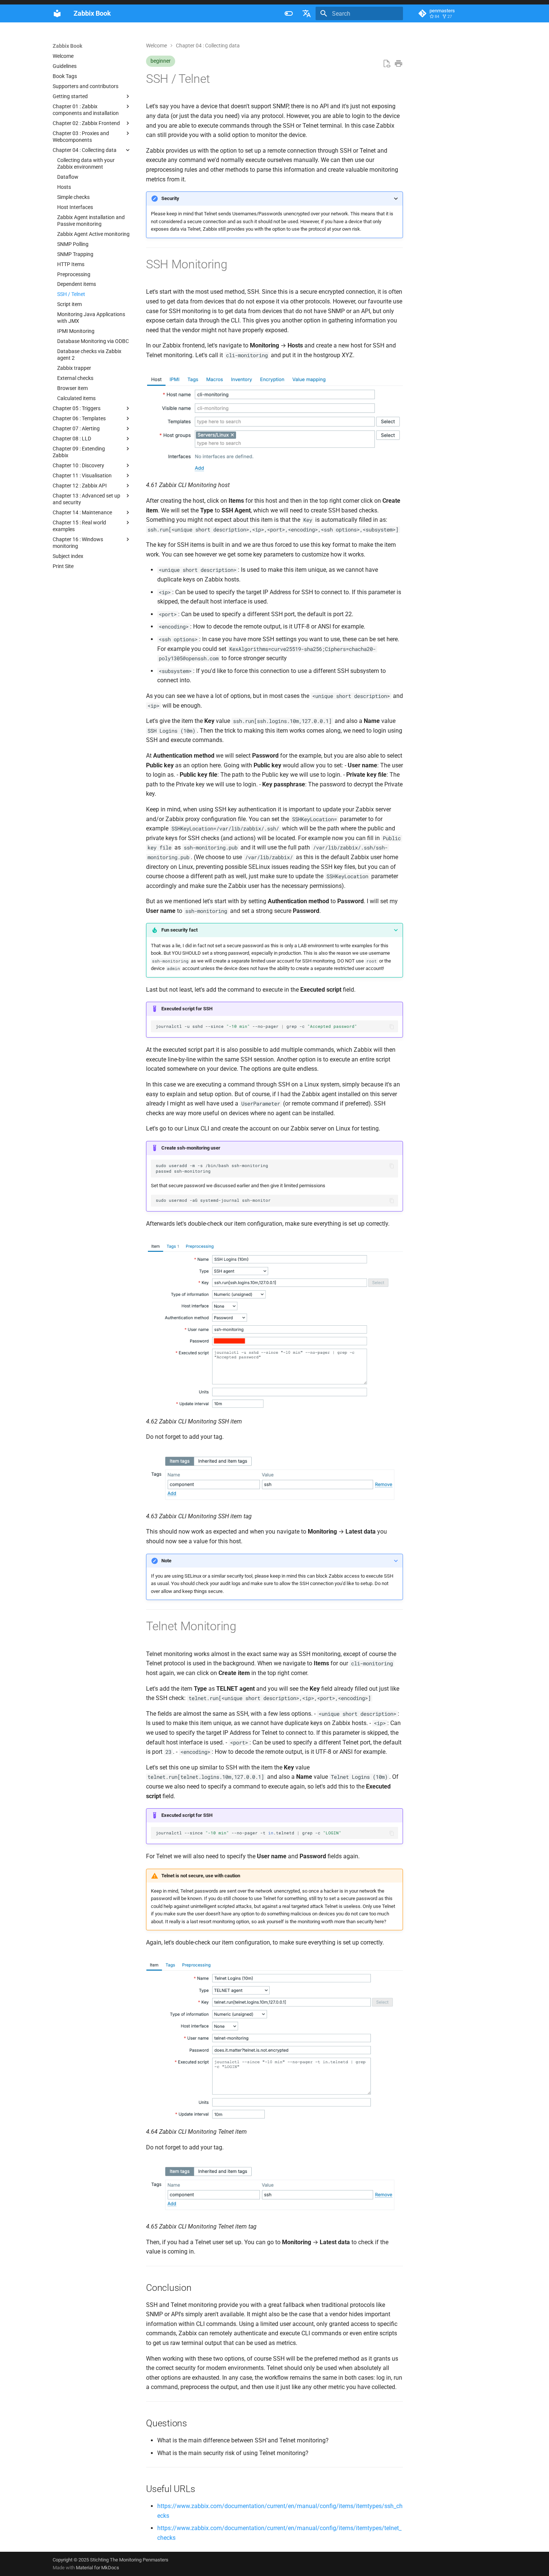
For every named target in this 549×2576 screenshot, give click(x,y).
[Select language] (307, 13)
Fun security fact (179, 930)
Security (170, 198)
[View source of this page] (387, 64)
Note (166, 1561)
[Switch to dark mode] (289, 13)
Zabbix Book (67, 46)
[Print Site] (398, 64)
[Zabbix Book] (57, 13)
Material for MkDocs (97, 2568)
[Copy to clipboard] (392, 1027)
